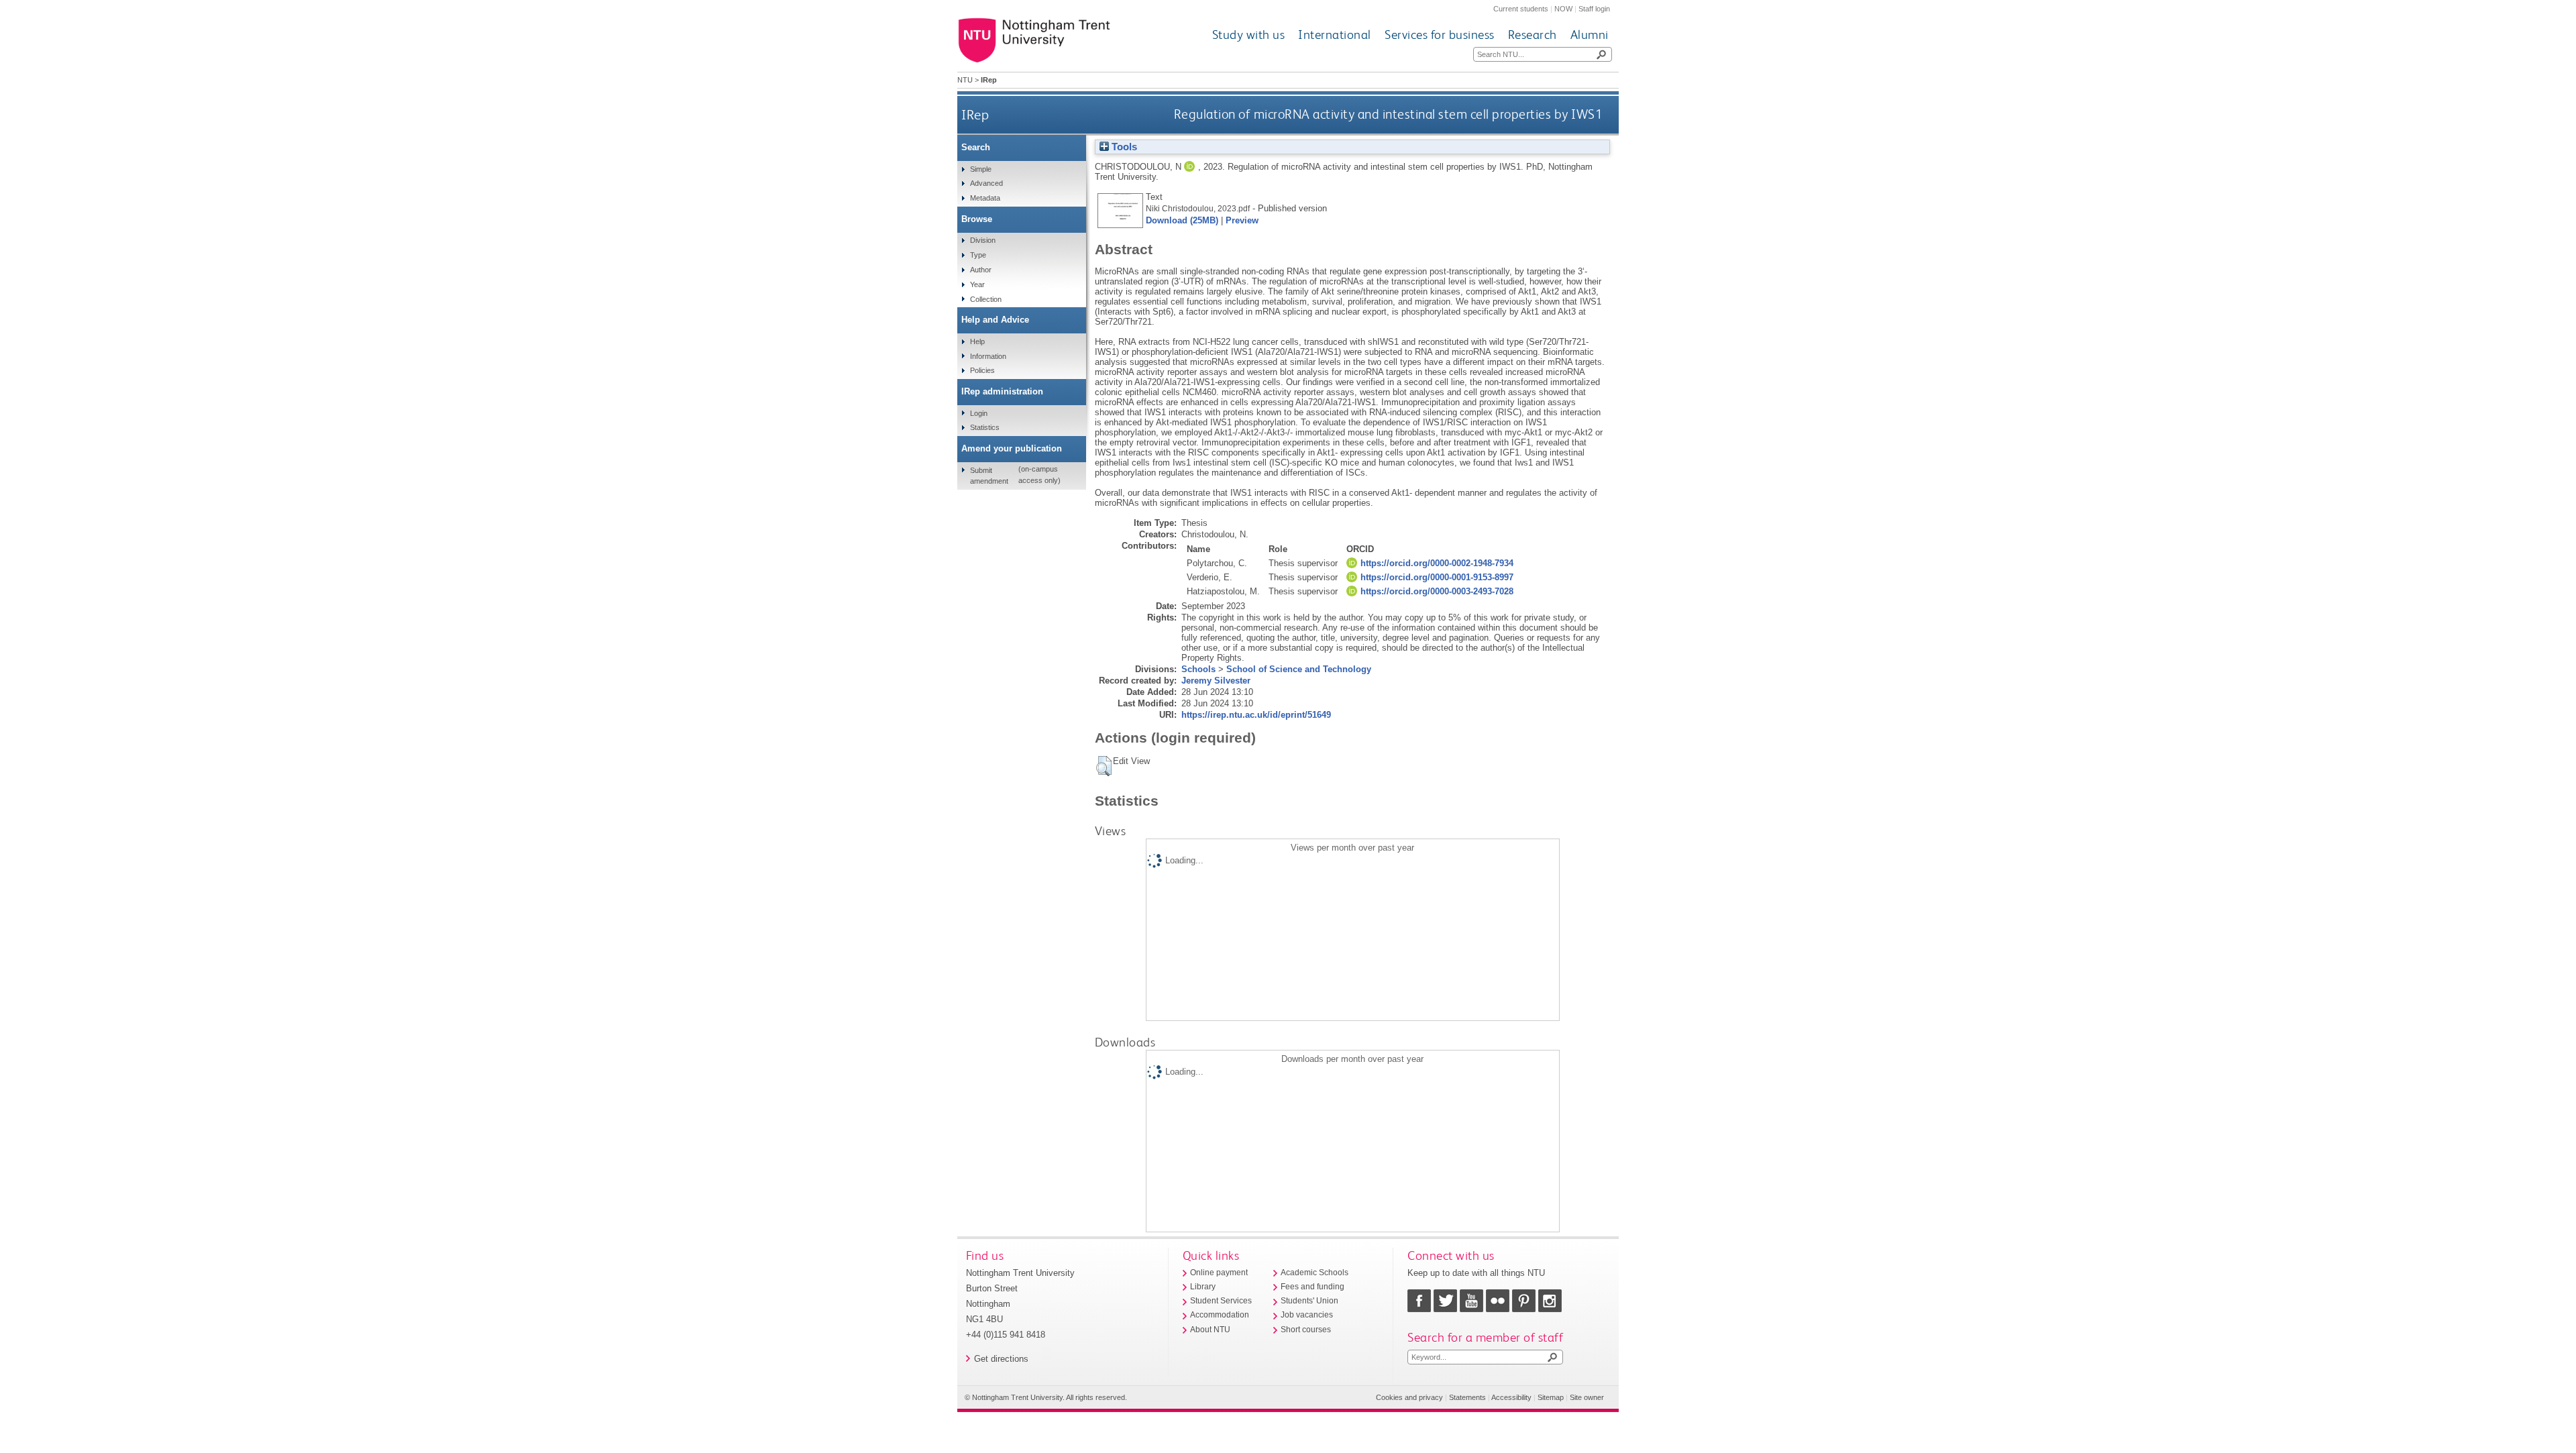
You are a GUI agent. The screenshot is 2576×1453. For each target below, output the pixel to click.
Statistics (985, 427)
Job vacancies (1307, 1315)
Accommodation (1220, 1315)
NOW (1563, 9)
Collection (986, 299)
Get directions (1001, 1359)
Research (1533, 35)
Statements (1467, 1397)
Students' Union (1309, 1301)
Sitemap (1551, 1397)
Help (977, 341)
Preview (1242, 220)
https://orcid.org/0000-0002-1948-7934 (1437, 563)
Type (978, 255)
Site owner (1587, 1397)
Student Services (1221, 1301)
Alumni (1590, 35)
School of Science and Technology (1299, 669)
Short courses (1306, 1330)
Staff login (1594, 9)
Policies (982, 370)
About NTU (1210, 1330)
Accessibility (1511, 1397)
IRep (975, 114)
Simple (981, 169)
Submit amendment (989, 476)
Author (981, 270)
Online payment (1219, 1273)
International (1335, 35)
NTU (965, 80)
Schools (1198, 669)
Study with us (1249, 35)
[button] (1104, 766)
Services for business (1440, 35)
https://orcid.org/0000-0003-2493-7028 (1437, 591)
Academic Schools (1314, 1273)
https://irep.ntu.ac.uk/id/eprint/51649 (1256, 715)
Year (977, 284)
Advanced (986, 183)
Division (983, 240)
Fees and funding (1312, 1287)
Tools (1123, 147)
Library (1203, 1287)
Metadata (985, 198)
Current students (1521, 9)
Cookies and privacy (1409, 1397)
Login (979, 413)
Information (988, 356)
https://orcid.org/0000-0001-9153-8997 (1437, 577)
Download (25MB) (1182, 220)
